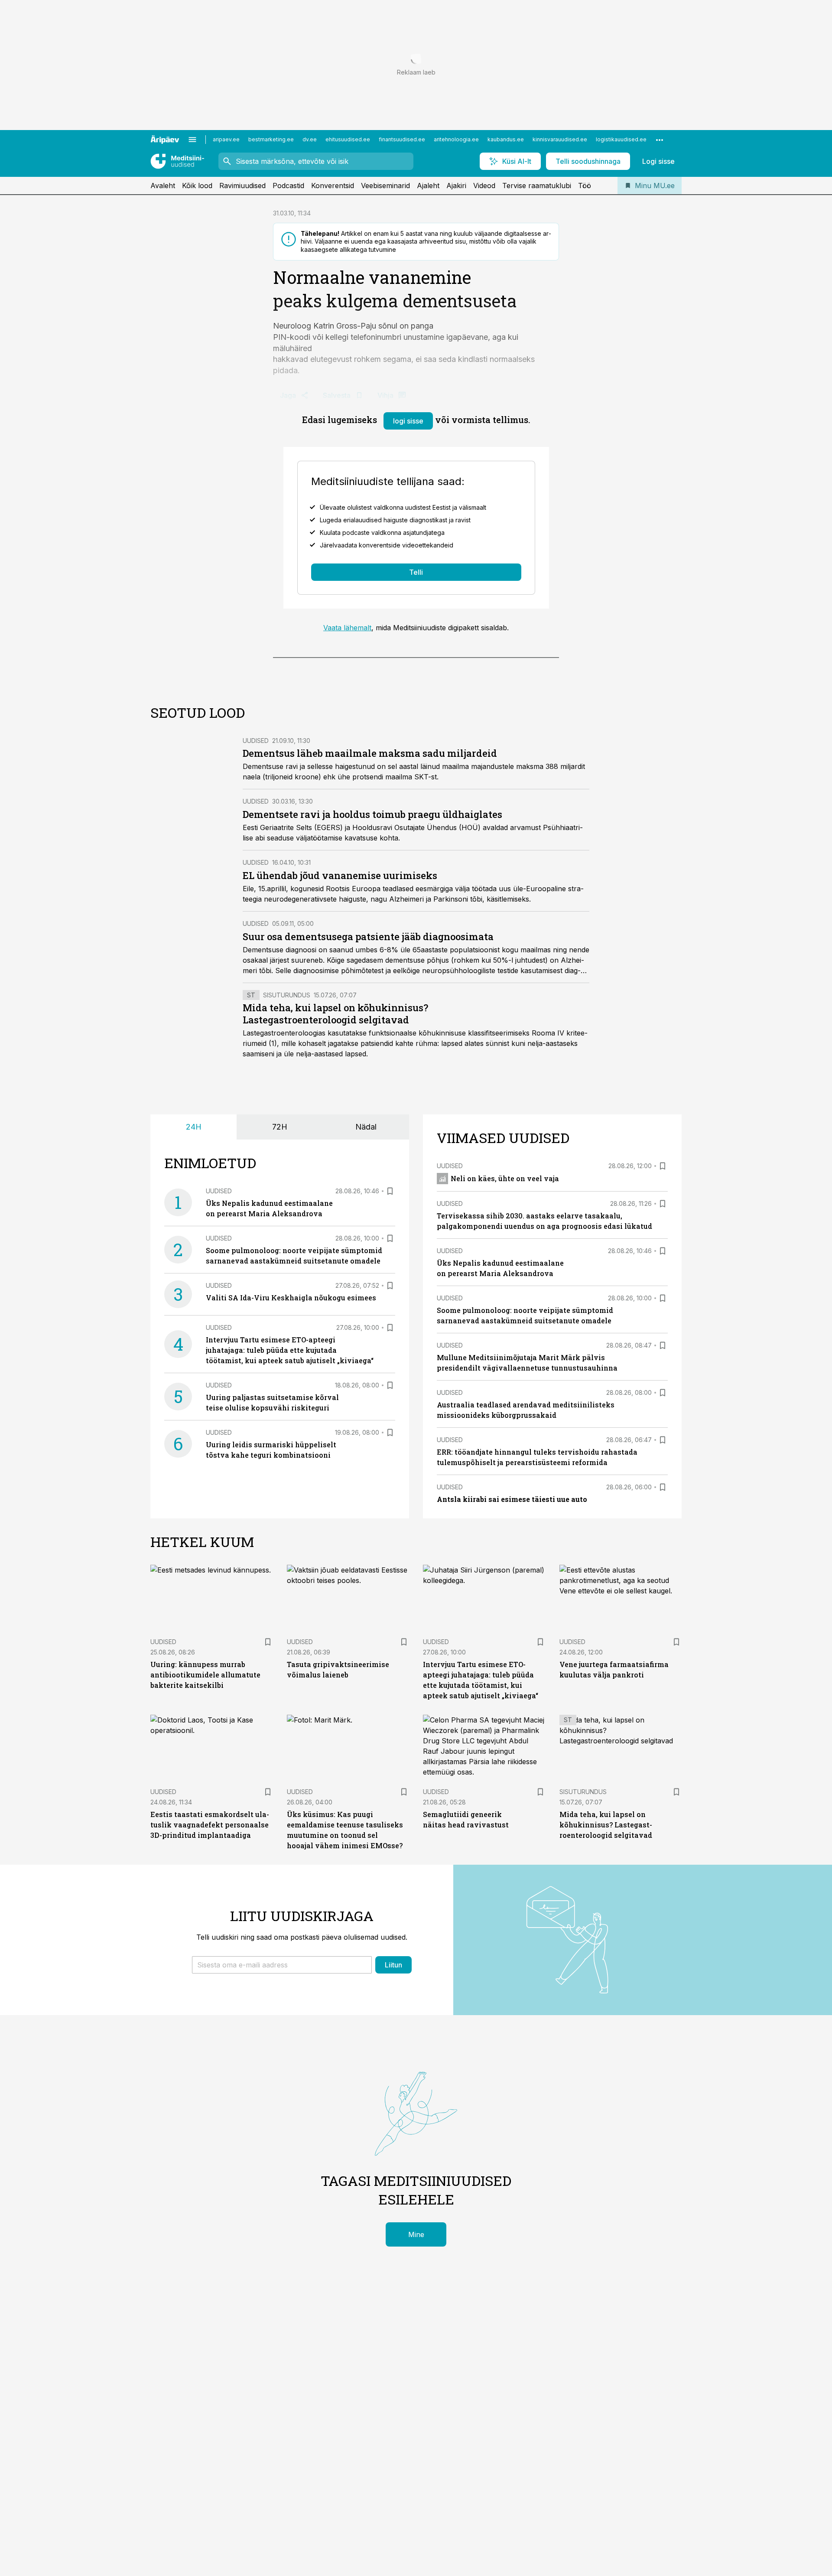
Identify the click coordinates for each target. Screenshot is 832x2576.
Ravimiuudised (242, 186)
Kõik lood (197, 186)
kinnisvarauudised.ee (560, 139)
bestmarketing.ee (271, 139)
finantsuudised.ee (402, 139)
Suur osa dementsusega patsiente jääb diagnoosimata (368, 936)
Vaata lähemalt (347, 628)
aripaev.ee (226, 139)
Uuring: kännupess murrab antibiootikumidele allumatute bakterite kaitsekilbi (205, 1675)
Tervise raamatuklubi (537, 186)
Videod (484, 186)
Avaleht (163, 186)
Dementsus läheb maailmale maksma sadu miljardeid (370, 753)
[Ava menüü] (192, 140)
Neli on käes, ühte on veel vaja (505, 1178)
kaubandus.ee (506, 139)
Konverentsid (333, 186)
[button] (282, 1965)
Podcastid (288, 186)
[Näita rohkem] (660, 140)
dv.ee (310, 139)
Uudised (256, 741)
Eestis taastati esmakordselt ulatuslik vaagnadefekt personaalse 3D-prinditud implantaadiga (210, 1825)
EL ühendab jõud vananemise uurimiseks (340, 875)
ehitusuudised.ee (348, 139)
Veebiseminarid (385, 186)
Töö (585, 186)
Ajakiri (456, 186)
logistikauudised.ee (621, 139)
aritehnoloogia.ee (456, 139)
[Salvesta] (390, 1191)
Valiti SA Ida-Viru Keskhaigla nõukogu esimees (291, 1298)
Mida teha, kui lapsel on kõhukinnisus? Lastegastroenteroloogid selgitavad (335, 1014)
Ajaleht (428, 186)
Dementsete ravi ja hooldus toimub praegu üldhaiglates (372, 814)
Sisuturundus (287, 995)
